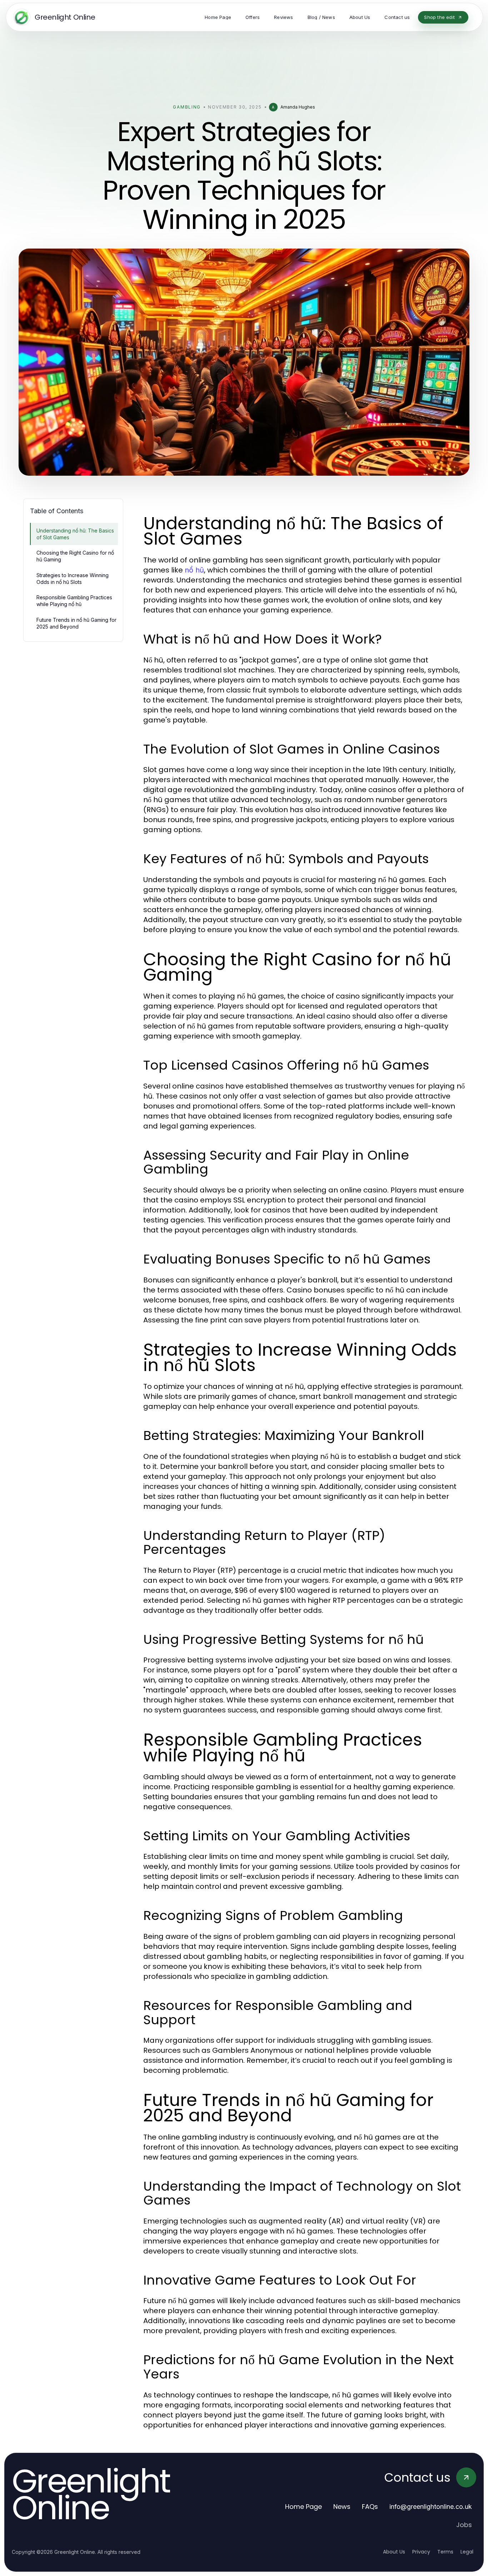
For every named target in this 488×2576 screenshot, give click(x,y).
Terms (445, 2552)
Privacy (421, 2552)
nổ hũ (194, 570)
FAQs (370, 2507)
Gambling (187, 107)
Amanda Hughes (298, 107)
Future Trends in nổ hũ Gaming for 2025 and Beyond (76, 623)
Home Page (303, 2507)
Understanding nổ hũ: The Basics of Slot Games (75, 534)
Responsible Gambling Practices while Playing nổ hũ (74, 601)
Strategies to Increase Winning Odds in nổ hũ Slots (73, 579)
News (342, 2507)
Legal (467, 2552)
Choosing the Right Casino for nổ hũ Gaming (75, 556)
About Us (394, 2552)
